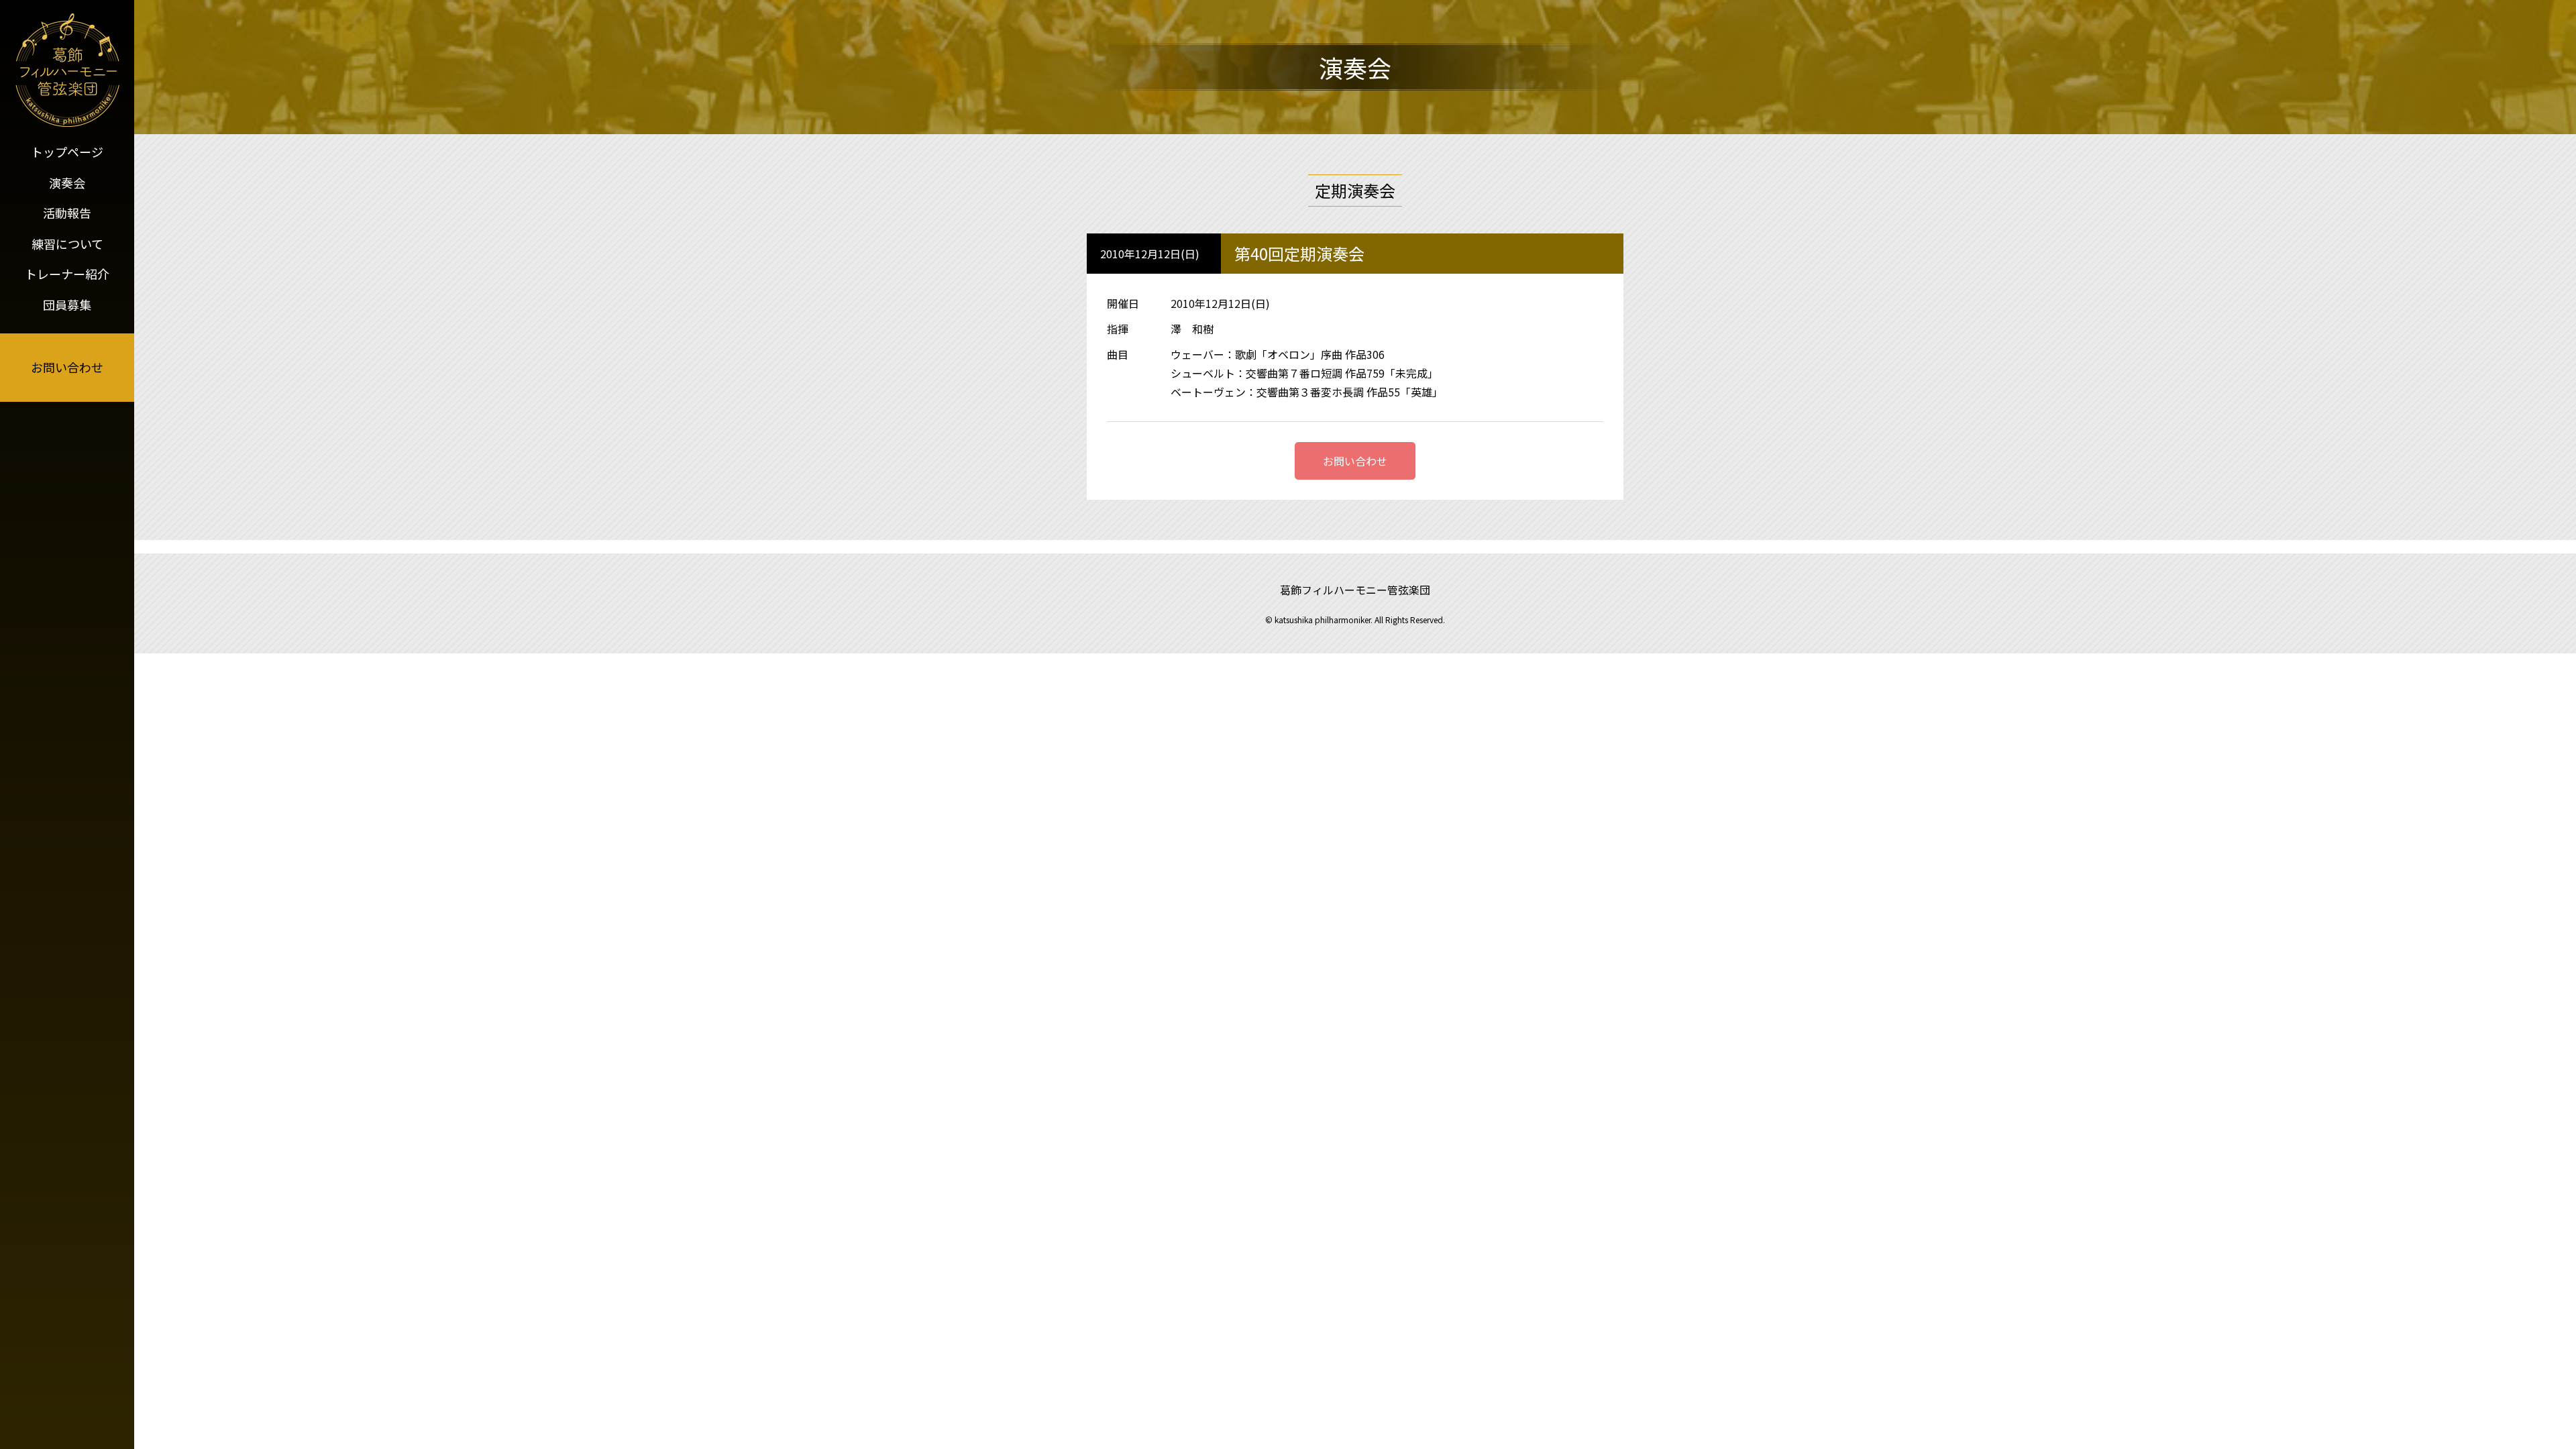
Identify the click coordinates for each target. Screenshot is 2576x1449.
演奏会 (67, 182)
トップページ (67, 152)
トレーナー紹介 (67, 274)
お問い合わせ (67, 367)
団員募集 (67, 305)
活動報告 (67, 213)
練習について (67, 244)
